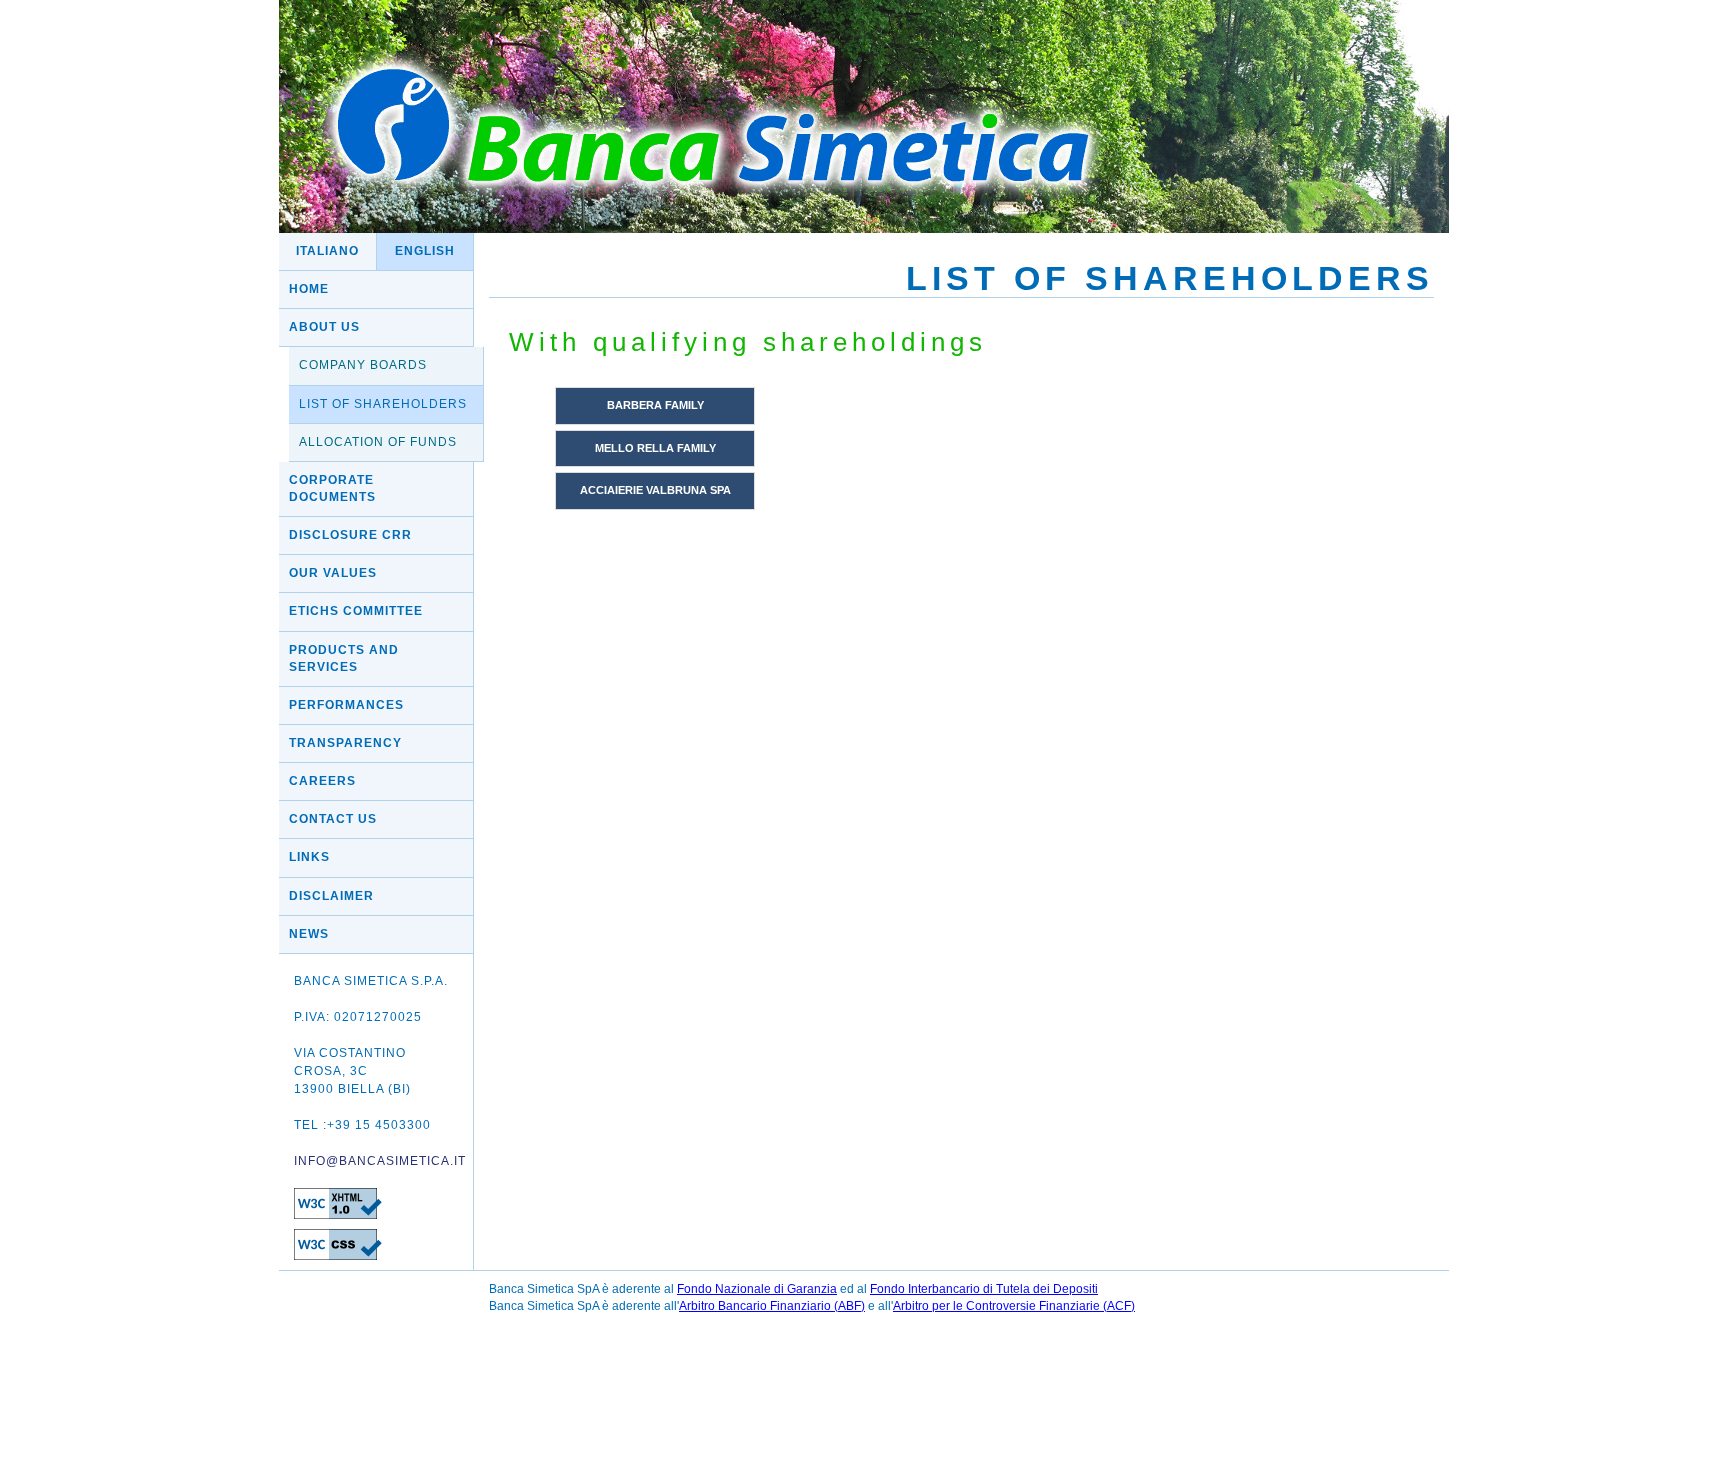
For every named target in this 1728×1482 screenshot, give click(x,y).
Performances (346, 705)
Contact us (333, 819)
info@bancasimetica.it (380, 1161)
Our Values (333, 573)
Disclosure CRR (350, 535)
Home (309, 289)
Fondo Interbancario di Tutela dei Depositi (984, 1289)
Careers (322, 781)
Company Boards (363, 365)
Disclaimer (331, 896)
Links (309, 857)
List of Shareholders (383, 404)
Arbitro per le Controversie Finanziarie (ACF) (1014, 1306)
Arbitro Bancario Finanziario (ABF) (772, 1306)
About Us (324, 327)
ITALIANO (327, 251)
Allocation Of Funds (378, 442)
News (309, 934)
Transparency (345, 743)
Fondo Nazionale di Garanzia (757, 1289)
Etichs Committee (356, 611)
